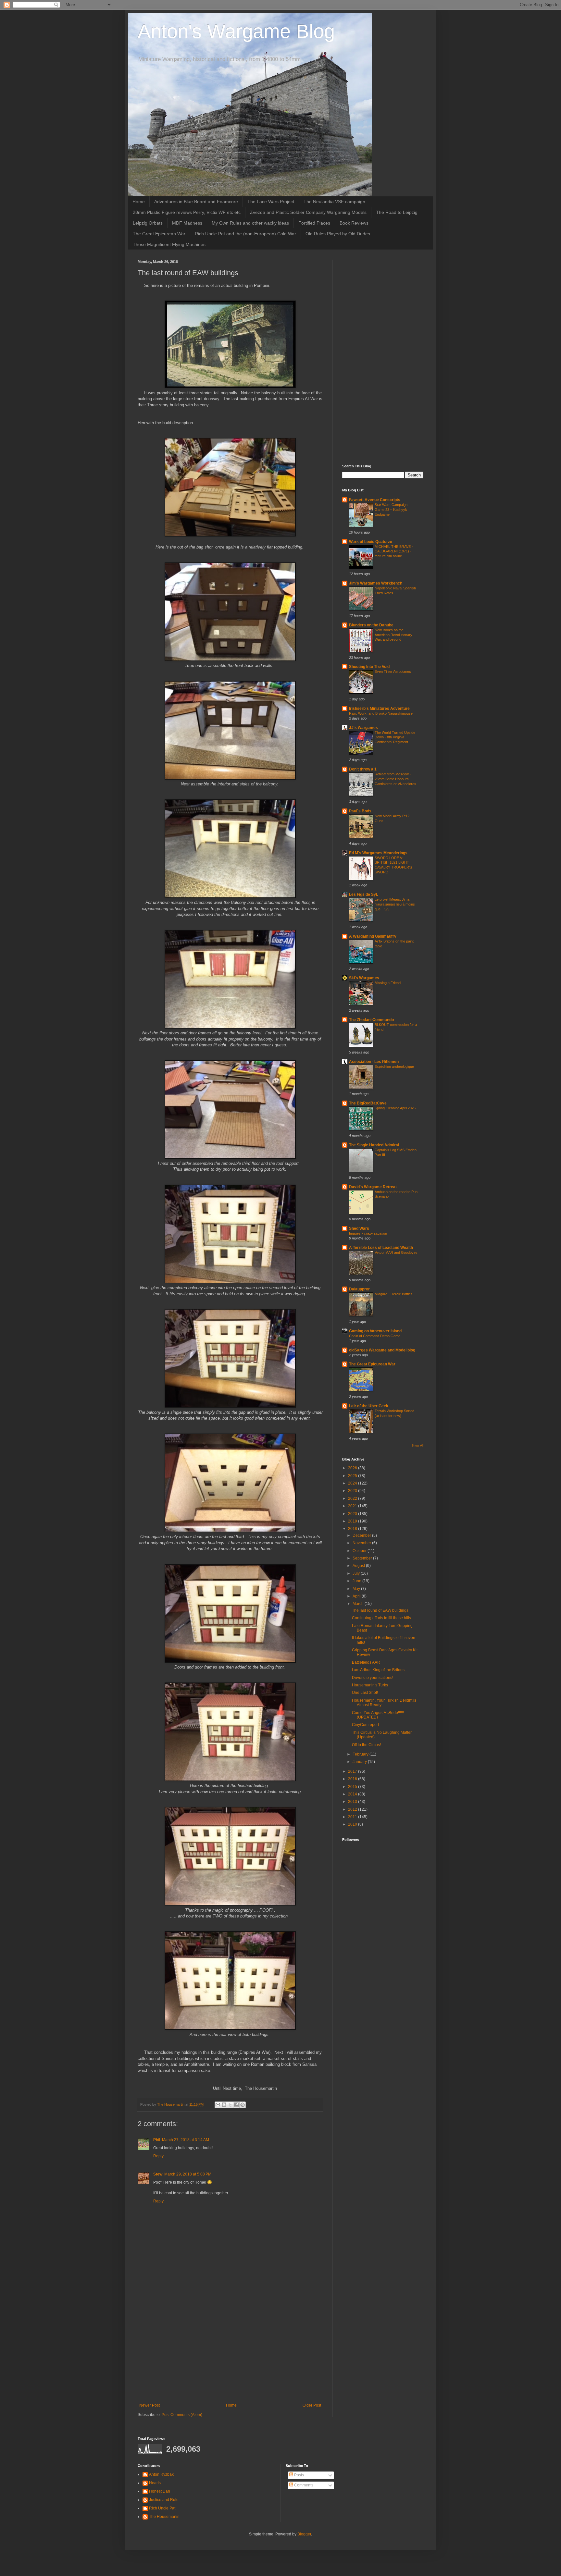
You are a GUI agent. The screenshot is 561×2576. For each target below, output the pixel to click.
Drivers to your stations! (373, 1678)
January (360, 1762)
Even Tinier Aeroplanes (393, 672)
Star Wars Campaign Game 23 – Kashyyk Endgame (391, 510)
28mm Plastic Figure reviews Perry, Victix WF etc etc (187, 212)
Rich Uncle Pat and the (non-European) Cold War (245, 234)
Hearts (155, 2483)
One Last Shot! (365, 1693)
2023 (353, 1491)
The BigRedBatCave (368, 1103)
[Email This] (218, 2105)
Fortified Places (314, 223)
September (363, 1558)
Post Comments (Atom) (182, 2415)
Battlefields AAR (366, 1662)
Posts (299, 2475)
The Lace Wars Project (271, 202)
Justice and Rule (164, 2500)
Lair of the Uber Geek (369, 1406)
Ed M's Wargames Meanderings (378, 853)
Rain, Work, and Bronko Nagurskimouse (381, 713)
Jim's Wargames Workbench (376, 583)
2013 (353, 1802)
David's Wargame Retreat (373, 1187)
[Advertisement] (230, 2349)
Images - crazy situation (368, 1233)
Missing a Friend (388, 983)
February (361, 1754)
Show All (418, 1446)
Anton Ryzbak (161, 2474)
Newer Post (150, 2405)
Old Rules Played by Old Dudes (338, 234)
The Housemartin (164, 2517)
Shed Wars (359, 1228)
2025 (353, 1476)
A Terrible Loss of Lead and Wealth (381, 1248)
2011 (353, 1817)
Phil (157, 2140)
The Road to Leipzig (397, 212)
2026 (353, 1468)
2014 (353, 1794)
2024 (353, 1483)
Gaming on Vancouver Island (375, 1331)
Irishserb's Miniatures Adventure (379, 709)
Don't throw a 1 (363, 769)
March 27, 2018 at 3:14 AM (186, 2140)
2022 (353, 1498)
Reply (158, 2156)
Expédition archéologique (394, 1066)
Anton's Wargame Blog (236, 31)
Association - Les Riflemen (374, 1062)
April (357, 1596)
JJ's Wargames (363, 728)
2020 (353, 1514)
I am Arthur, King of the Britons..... (381, 1670)
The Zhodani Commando (371, 1020)
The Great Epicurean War (159, 234)
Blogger (304, 2534)
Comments (303, 2485)
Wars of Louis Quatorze (371, 542)
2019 (353, 1521)
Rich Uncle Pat (162, 2508)
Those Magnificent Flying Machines (169, 244)
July (357, 1573)
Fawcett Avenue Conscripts (375, 500)
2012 (353, 1809)
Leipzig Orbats (148, 223)
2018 (353, 1529)
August (359, 1566)
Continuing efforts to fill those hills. (382, 1618)
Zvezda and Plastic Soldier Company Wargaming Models (308, 212)
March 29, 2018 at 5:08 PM (188, 2174)
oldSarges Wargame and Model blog (382, 1350)
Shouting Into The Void (369, 667)
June (357, 1581)
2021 (353, 1506)
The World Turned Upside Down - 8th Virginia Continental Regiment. (395, 737)
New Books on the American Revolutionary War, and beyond (393, 635)
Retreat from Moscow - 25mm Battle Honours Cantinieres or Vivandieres (395, 779)
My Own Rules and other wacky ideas (250, 223)
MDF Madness (187, 223)
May (357, 1589)
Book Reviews (354, 223)
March (359, 1604)
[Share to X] (230, 2105)
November (362, 1543)
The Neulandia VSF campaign (334, 202)
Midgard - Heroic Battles (394, 1294)
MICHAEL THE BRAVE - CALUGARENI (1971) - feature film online (394, 551)
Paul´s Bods (360, 811)
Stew (158, 2174)
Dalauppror (359, 1289)
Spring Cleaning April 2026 (395, 1108)
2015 (353, 1787)
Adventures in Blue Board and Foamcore (196, 202)
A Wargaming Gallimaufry (373, 936)
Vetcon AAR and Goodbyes (396, 1252)
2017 (353, 1771)
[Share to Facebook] (236, 2105)
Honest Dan (160, 2491)
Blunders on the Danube (371, 625)
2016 (353, 1779)
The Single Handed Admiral (374, 1145)
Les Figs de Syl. (363, 894)
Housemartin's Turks (370, 1685)
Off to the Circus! (366, 1745)
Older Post (312, 2405)
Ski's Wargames (364, 978)
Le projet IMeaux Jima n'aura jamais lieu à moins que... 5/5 (395, 904)
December (362, 1535)
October (360, 1551)
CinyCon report (365, 1725)
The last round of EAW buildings (380, 1610)
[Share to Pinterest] (243, 2105)
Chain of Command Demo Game (375, 1336)
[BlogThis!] (224, 2105)
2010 (353, 1824)
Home (139, 202)
